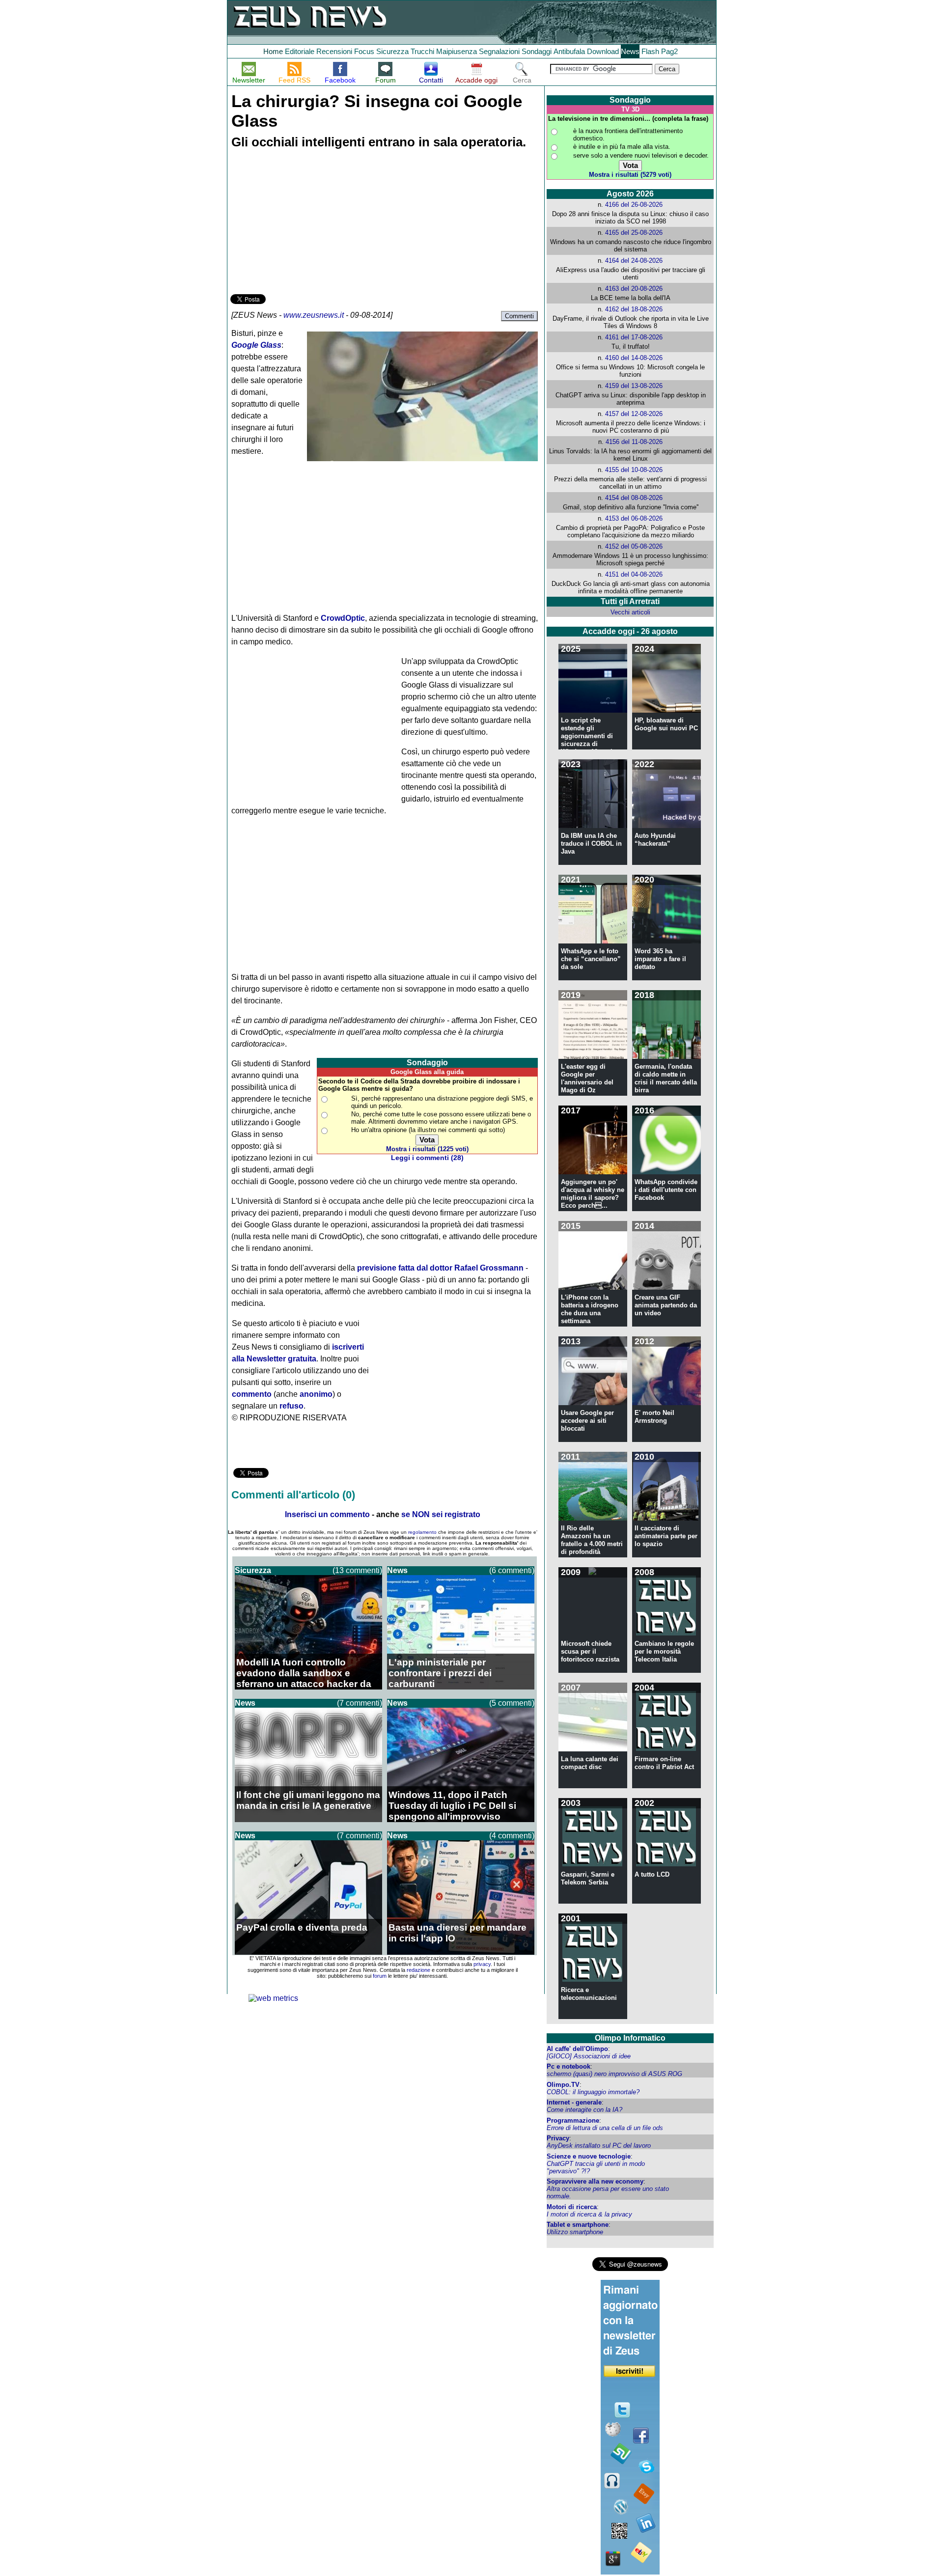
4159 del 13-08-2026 (634, 386)
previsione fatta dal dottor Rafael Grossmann (440, 1268)
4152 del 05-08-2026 (634, 546)
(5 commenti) (512, 1703)
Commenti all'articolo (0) (293, 1495)
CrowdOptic (343, 618)
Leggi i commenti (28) (427, 1158)
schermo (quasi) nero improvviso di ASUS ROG (614, 2074)
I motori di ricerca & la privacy (589, 2214)
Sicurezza (392, 51)
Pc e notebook (569, 2066)
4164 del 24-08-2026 (634, 261)
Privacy (558, 2138)
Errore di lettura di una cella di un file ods (605, 2128)
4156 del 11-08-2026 (634, 442)
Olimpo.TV (563, 2085)
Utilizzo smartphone (575, 2232)
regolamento (422, 1532)
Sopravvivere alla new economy (595, 2181)
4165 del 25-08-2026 (634, 233)
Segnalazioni (499, 51)
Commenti (519, 316)
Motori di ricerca (572, 2207)
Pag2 (669, 51)
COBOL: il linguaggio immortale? (593, 2092)
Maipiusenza (457, 51)
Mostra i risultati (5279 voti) (630, 175)
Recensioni (334, 51)
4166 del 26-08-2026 (634, 205)
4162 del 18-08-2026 (634, 309)
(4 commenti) (512, 1836)
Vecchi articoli (630, 612)
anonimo (316, 1394)
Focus (364, 51)
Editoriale (300, 51)
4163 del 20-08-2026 (634, 289)
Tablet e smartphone (578, 2225)
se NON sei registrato (441, 1514)
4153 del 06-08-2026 (634, 518)
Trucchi (422, 51)
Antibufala (569, 51)
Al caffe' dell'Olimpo (577, 2049)
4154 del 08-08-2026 (634, 498)
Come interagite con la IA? (584, 2110)
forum (380, 1976)
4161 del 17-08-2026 (634, 337)
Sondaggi (537, 51)
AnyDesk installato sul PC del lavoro (599, 2146)
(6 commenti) (512, 1570)
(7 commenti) (360, 1703)
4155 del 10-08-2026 (634, 470)
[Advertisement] (304, 223)
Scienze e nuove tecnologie (589, 2156)
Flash (650, 51)
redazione (418, 1970)
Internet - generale (574, 2102)
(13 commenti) (357, 1570)
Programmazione (573, 2120)
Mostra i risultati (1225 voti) (427, 1149)
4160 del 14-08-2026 (634, 358)
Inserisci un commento (327, 1514)
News (630, 51)
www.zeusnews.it (314, 315)
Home (273, 51)
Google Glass (256, 345)
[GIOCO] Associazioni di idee (589, 2056)
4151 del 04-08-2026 (634, 574)
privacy (482, 1964)
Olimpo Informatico (630, 2038)
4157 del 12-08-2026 (634, 414)
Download (603, 51)
